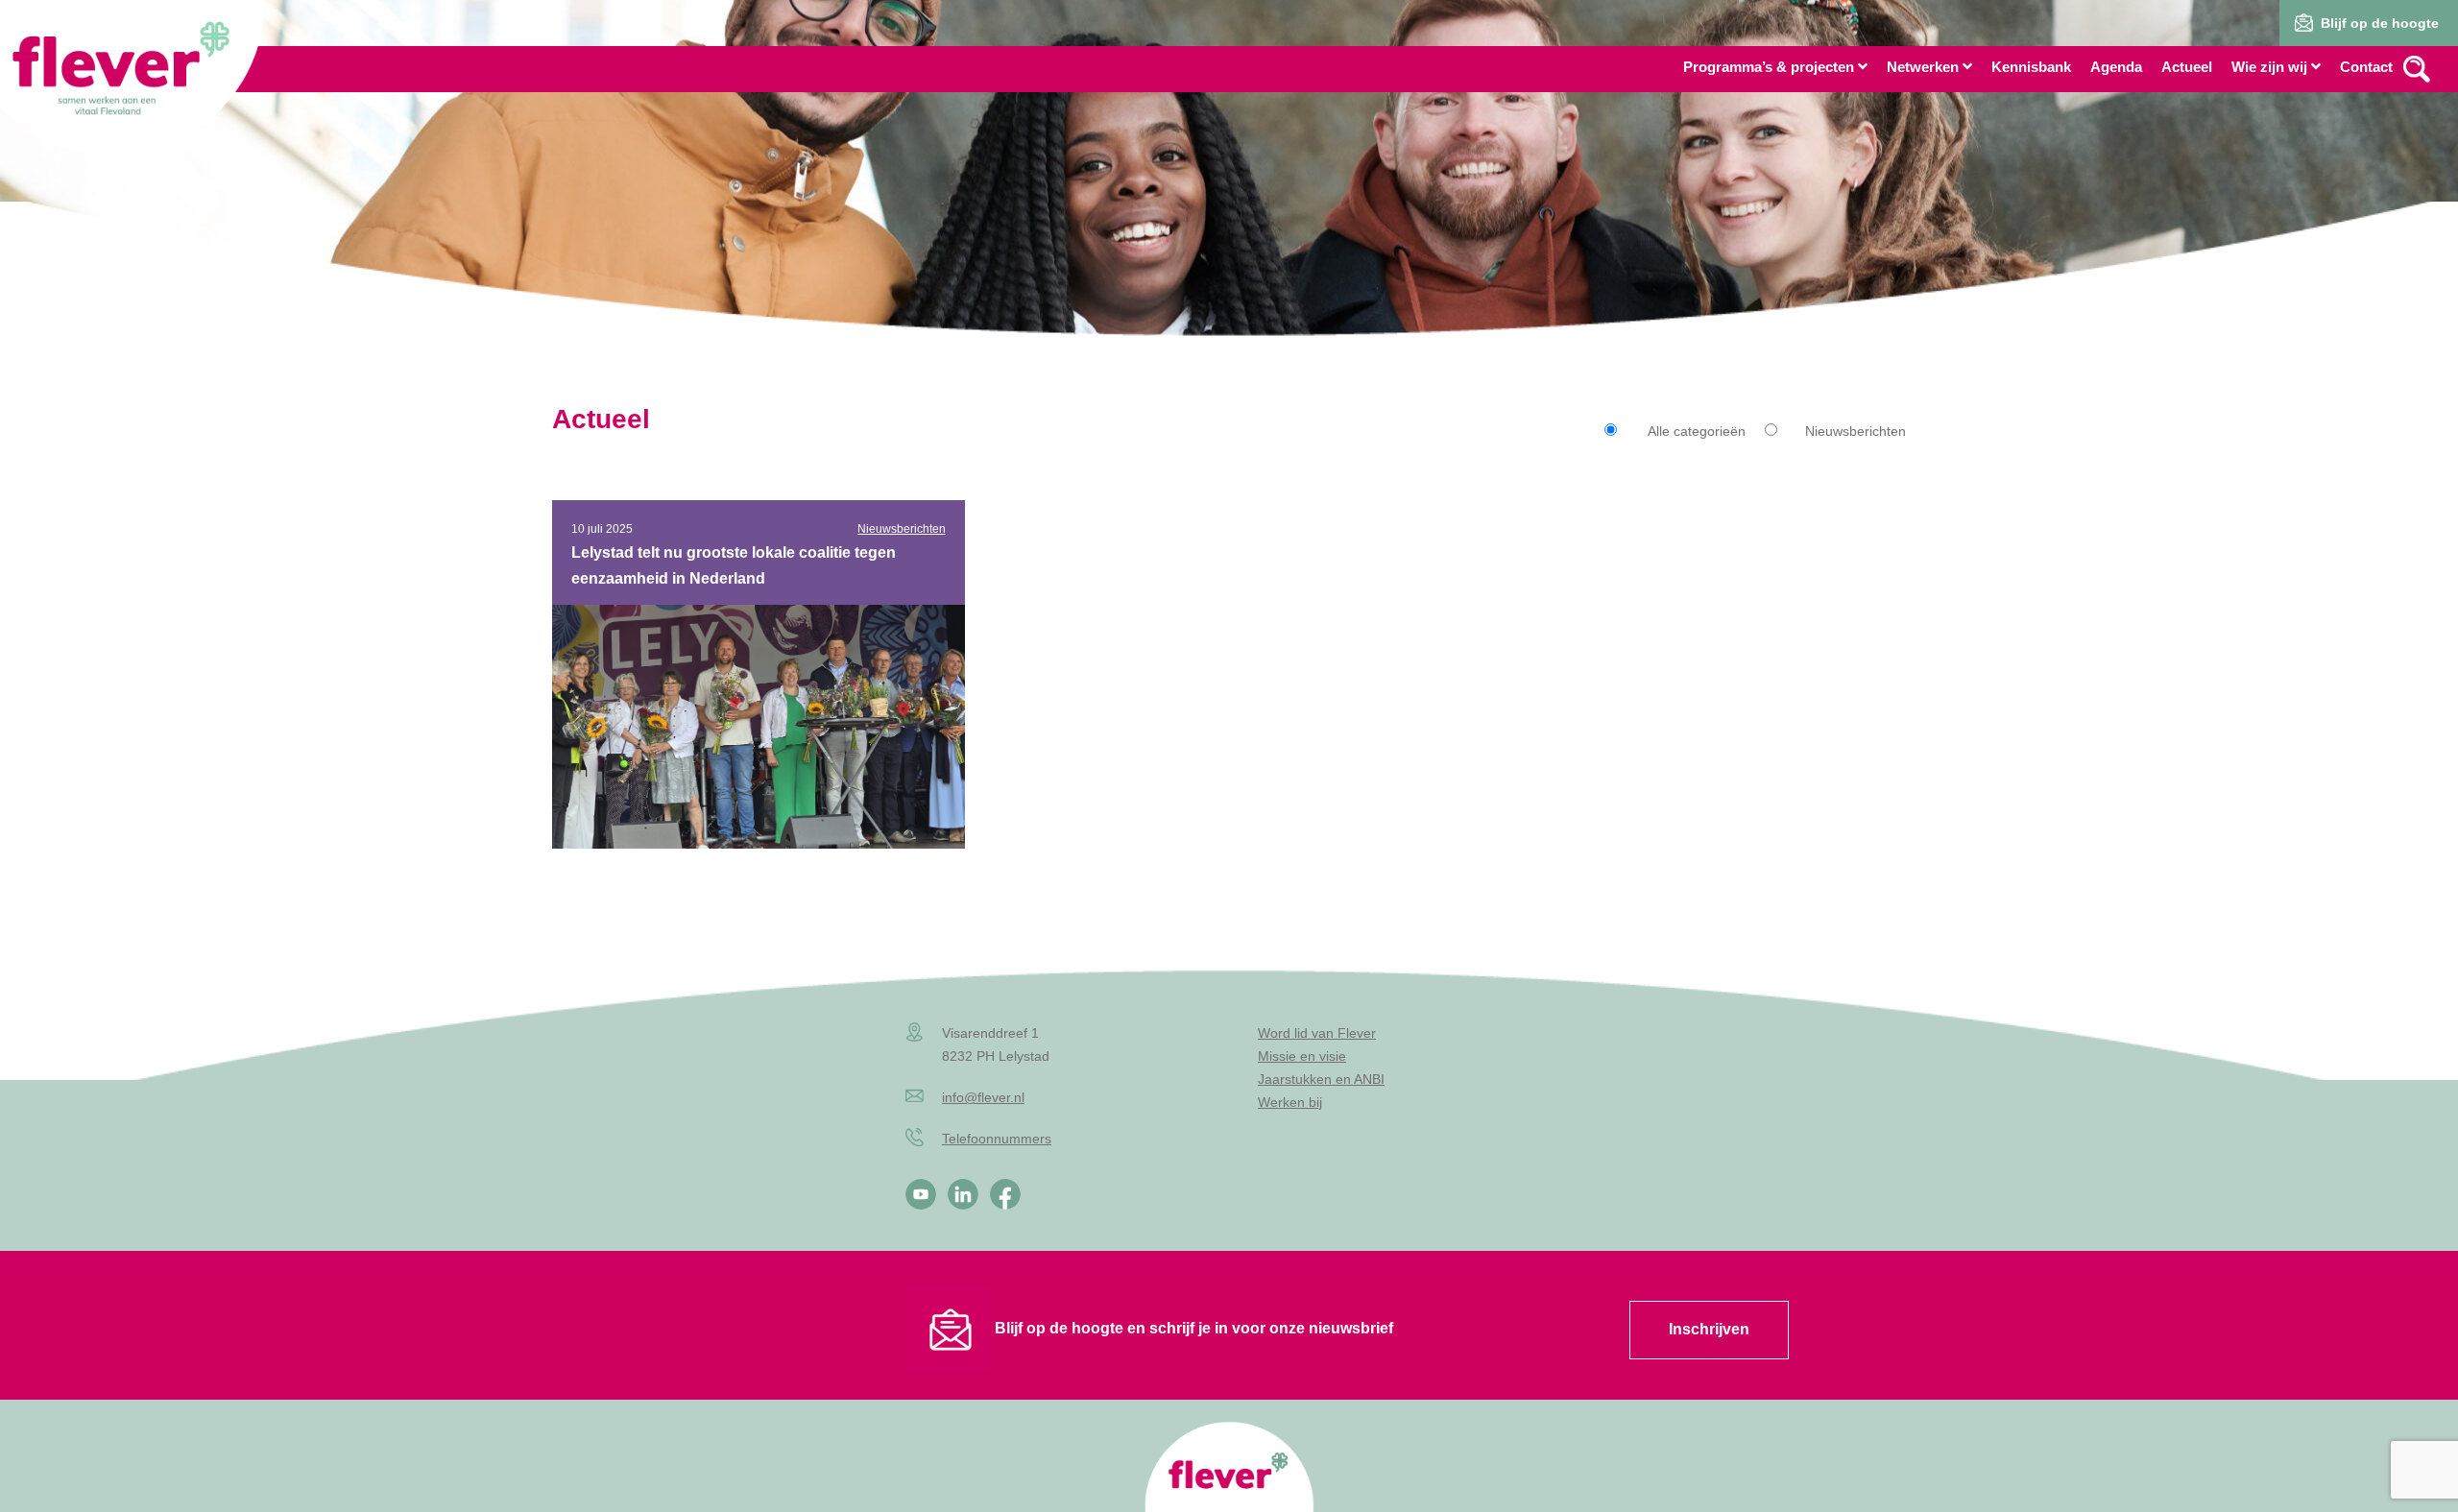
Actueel (2187, 67)
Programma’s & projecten (1769, 67)
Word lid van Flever (1317, 1033)
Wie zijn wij (2269, 67)
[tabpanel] (1229, 202)
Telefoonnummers (997, 1139)
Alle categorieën (1697, 431)
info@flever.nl (983, 1097)
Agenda (2116, 67)
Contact (2366, 67)
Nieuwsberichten (1856, 431)
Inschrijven (1709, 1329)
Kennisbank (2031, 67)
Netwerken (1923, 67)
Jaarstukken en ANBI (1321, 1079)
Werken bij (1290, 1102)
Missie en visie (1302, 1056)
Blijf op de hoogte (2380, 23)
